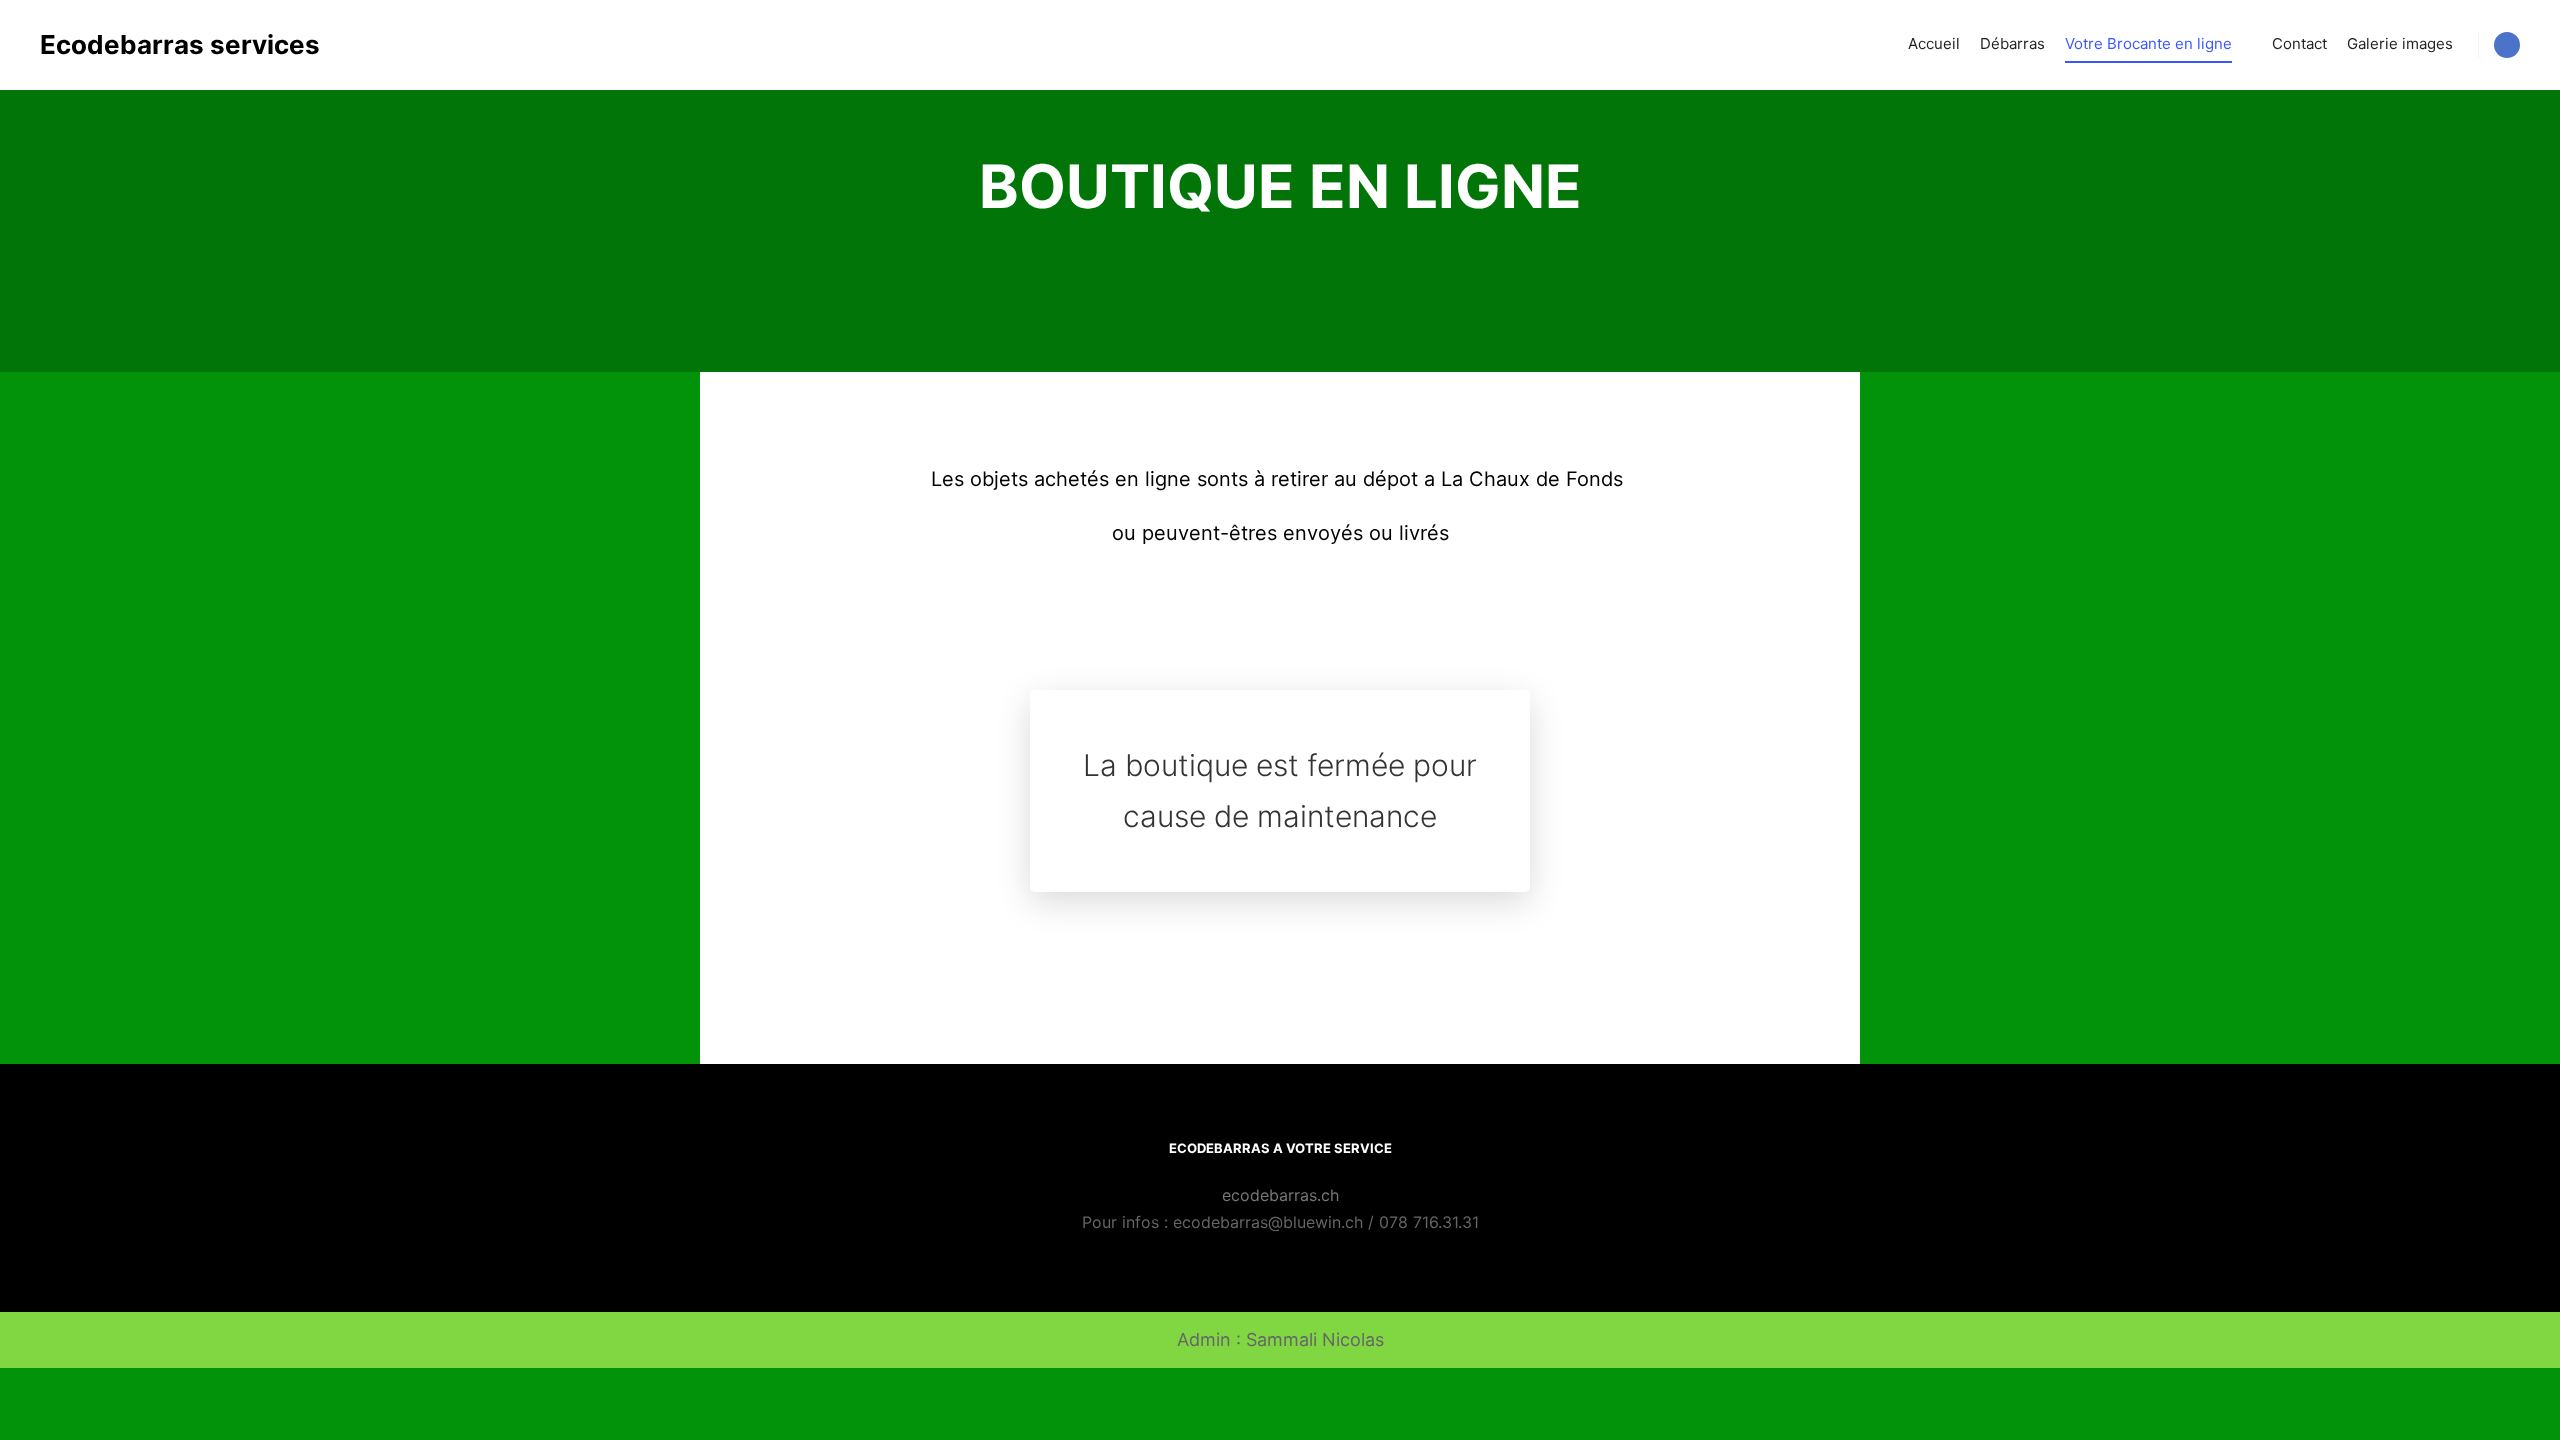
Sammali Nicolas (1315, 1339)
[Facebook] (2507, 45)
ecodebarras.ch (1280, 1195)
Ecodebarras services (140, 44)
